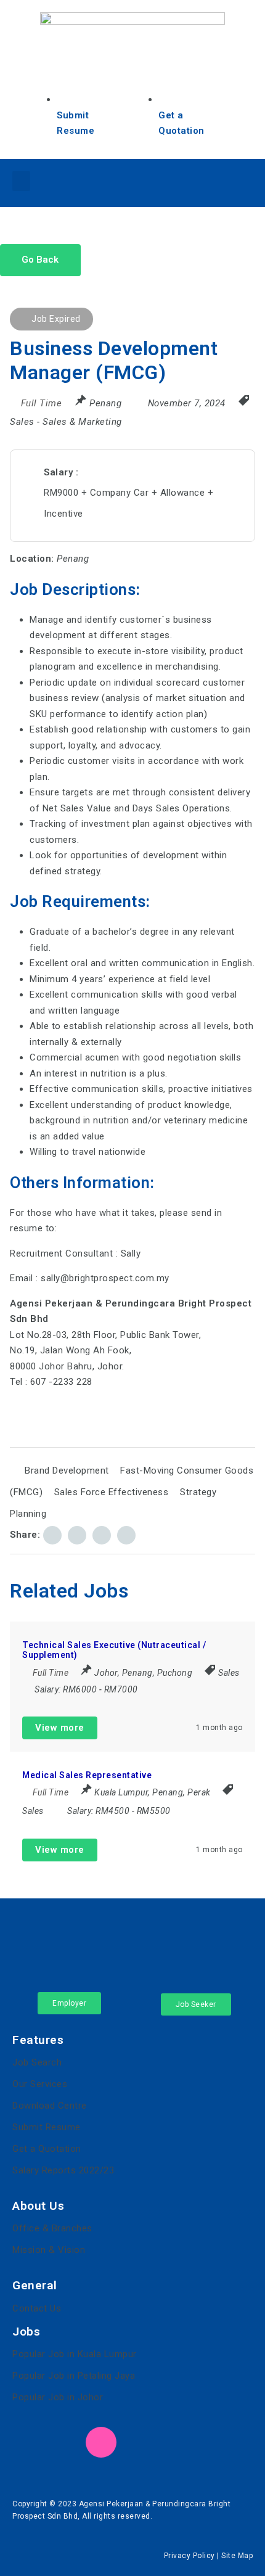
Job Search (37, 2062)
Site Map (237, 2556)
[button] (21, 181)
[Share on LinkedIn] (77, 1535)
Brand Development (67, 1471)
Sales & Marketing (82, 422)
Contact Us (37, 2308)
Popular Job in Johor (58, 2397)
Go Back (40, 260)
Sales (22, 422)
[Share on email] (102, 1535)
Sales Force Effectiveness (112, 1492)
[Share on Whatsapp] (126, 1535)
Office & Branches (52, 2228)
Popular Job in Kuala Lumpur (75, 2354)
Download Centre (50, 2106)
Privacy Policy (190, 2556)
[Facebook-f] (150, 181)
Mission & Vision (49, 2250)
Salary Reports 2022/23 (63, 2170)
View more (60, 1728)
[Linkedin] (184, 181)
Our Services (40, 2084)
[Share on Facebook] (52, 1535)
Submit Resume (47, 2127)
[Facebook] (28, 2442)
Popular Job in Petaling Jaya (74, 2376)
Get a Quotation (47, 2149)
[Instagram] (218, 181)
